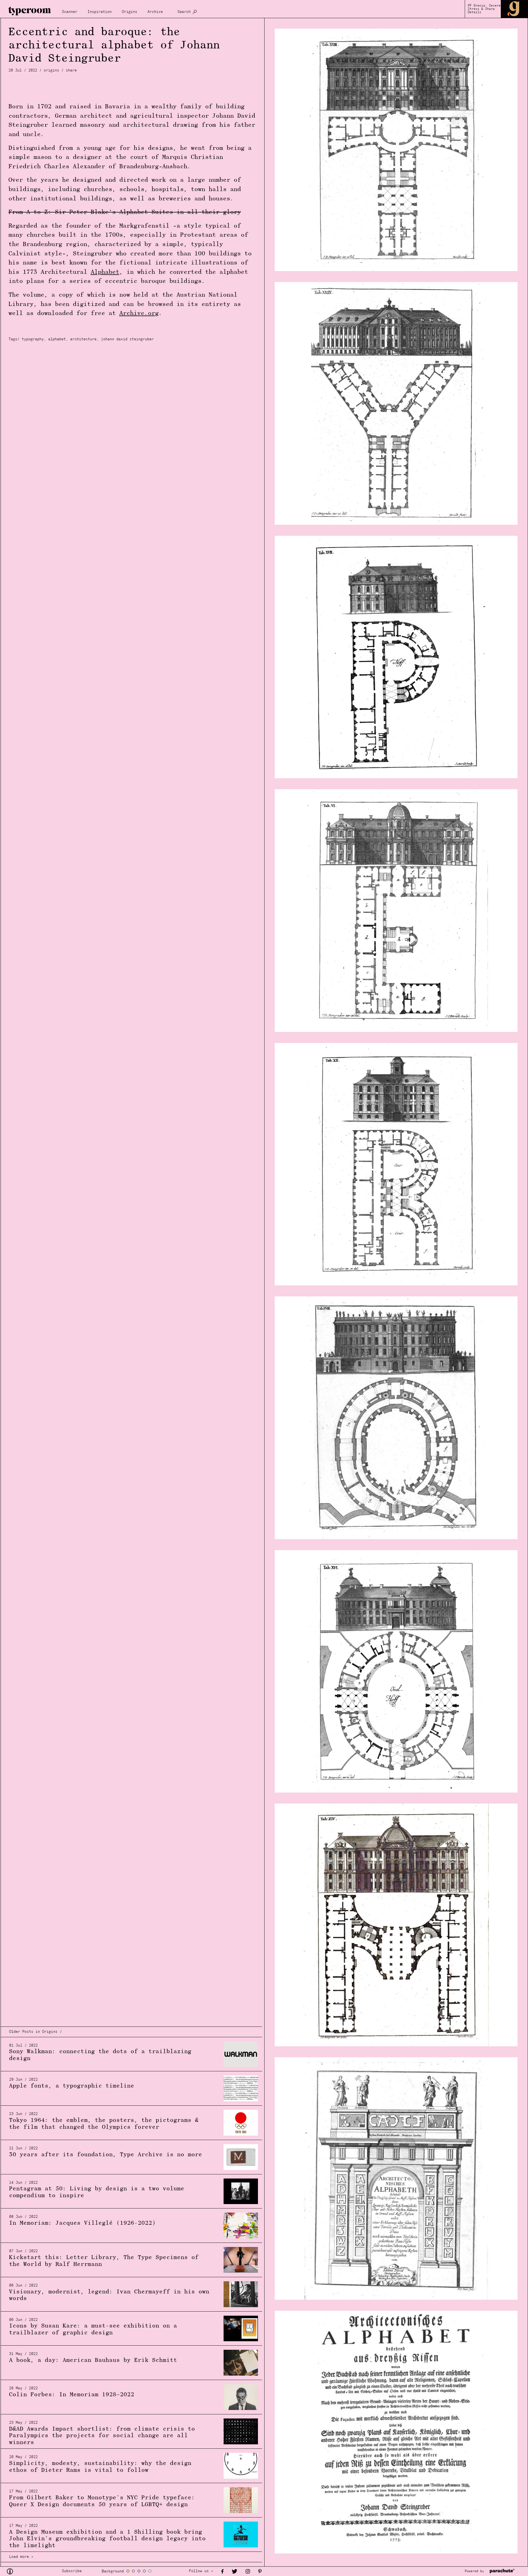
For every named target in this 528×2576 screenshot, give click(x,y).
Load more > (21, 2557)
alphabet (57, 339)
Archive (155, 12)
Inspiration (100, 12)
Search (184, 12)
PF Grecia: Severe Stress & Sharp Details (484, 9)
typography (33, 339)
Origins (130, 12)
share (71, 71)
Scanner (70, 12)
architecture (83, 339)
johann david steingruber (127, 339)
